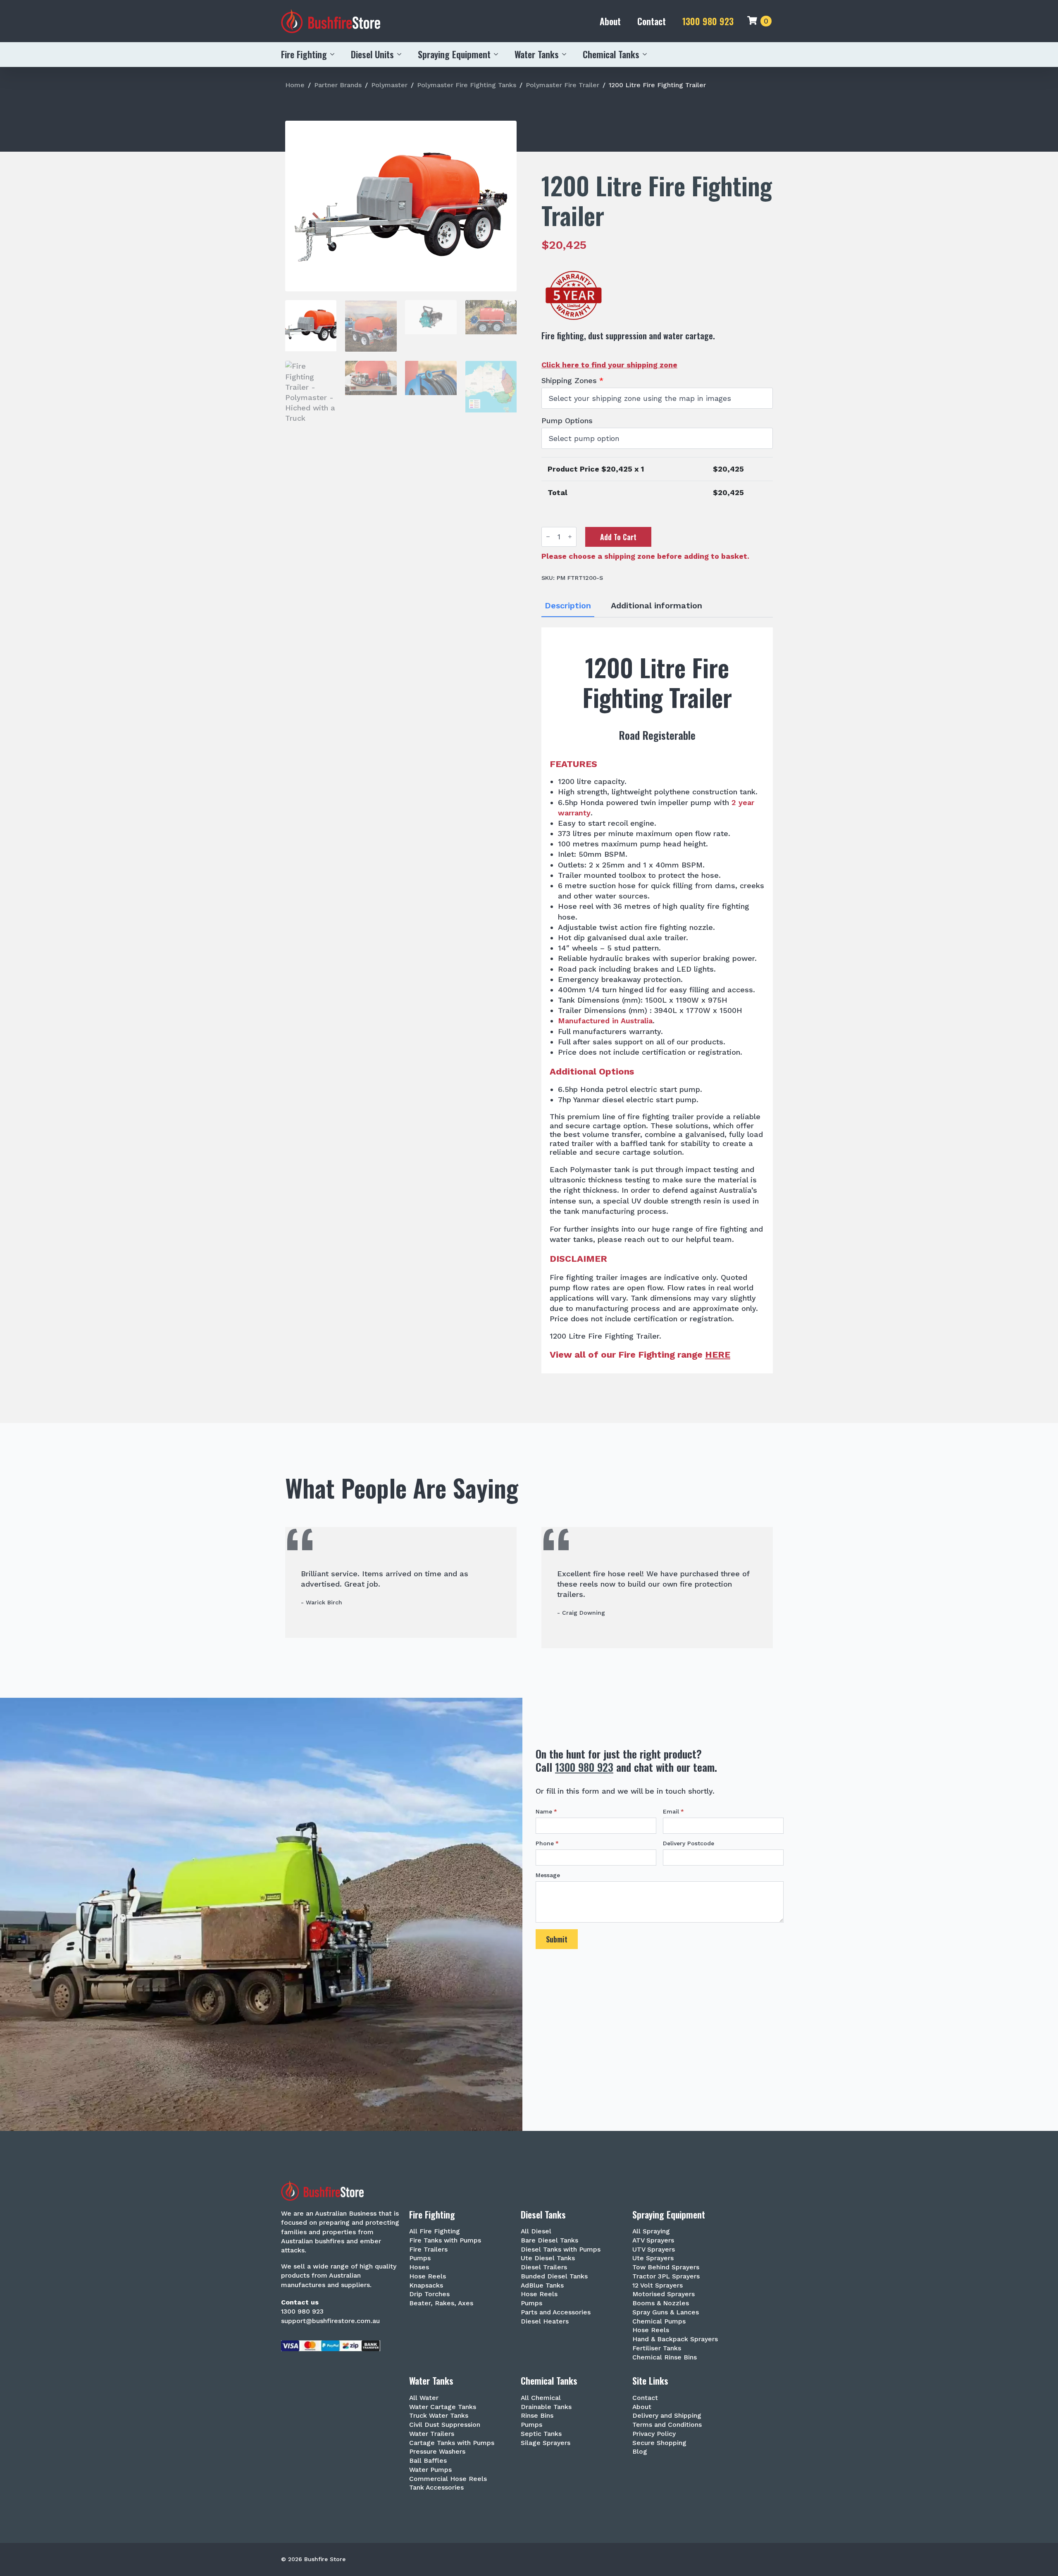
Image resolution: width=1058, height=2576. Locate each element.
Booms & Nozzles (661, 2303)
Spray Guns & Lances (666, 2313)
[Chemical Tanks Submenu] (647, 54)
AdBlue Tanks (542, 2286)
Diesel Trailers (544, 2267)
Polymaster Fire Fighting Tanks (467, 85)
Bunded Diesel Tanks (554, 2277)
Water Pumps (430, 2470)
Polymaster (389, 85)
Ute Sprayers (653, 2258)
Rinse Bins (537, 2416)
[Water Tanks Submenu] (567, 54)
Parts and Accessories (556, 2313)
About (610, 21)
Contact (652, 21)
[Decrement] (548, 537)
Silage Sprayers (546, 2443)
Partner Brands (338, 85)
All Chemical (541, 2398)
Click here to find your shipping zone (609, 365)
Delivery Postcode (689, 1843)
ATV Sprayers (653, 2241)
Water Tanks (537, 54)
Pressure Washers (437, 2452)
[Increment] (570, 537)
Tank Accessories (436, 2488)
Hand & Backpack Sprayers (675, 2339)
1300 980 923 (708, 21)
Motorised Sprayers (664, 2294)
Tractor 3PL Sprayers (666, 2277)
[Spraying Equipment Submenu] (498, 54)
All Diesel (536, 2232)
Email (673, 1811)
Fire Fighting (304, 54)
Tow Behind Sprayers (666, 2267)
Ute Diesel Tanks (548, 2258)
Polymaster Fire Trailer (562, 85)
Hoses (419, 2267)
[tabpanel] (657, 1000)
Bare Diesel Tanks (549, 2241)
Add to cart (618, 537)
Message (548, 1875)
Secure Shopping (659, 2443)
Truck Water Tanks (439, 2416)
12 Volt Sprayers (658, 2286)
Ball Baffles (428, 2461)
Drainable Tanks (546, 2407)
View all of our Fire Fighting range (640, 1355)
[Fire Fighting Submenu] (335, 54)
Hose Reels (428, 2277)
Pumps (420, 2258)
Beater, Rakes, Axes (441, 2303)
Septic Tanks (541, 2434)
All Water (424, 2398)
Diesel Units (372, 54)
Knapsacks (426, 2286)
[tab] (568, 606)
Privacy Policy (654, 2434)
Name (546, 1811)
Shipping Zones (572, 381)
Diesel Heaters (545, 2322)
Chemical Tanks (611, 54)
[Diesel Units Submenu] (402, 54)
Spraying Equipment (454, 54)
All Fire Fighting (435, 2232)
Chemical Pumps (659, 2322)
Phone (547, 1843)
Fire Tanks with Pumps (445, 2241)
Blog (640, 2452)
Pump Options (567, 421)
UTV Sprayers (654, 2250)
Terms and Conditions (667, 2425)
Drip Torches (429, 2294)
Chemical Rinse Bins (665, 2358)
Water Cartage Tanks (443, 2407)
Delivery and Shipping (667, 2416)
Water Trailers (432, 2434)
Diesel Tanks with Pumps (561, 2250)
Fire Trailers (428, 2250)
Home (295, 85)
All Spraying (651, 2232)
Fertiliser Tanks (657, 2348)
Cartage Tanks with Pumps (452, 2443)
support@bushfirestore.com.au (330, 2321)
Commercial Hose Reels (448, 2479)
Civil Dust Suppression (445, 2425)
